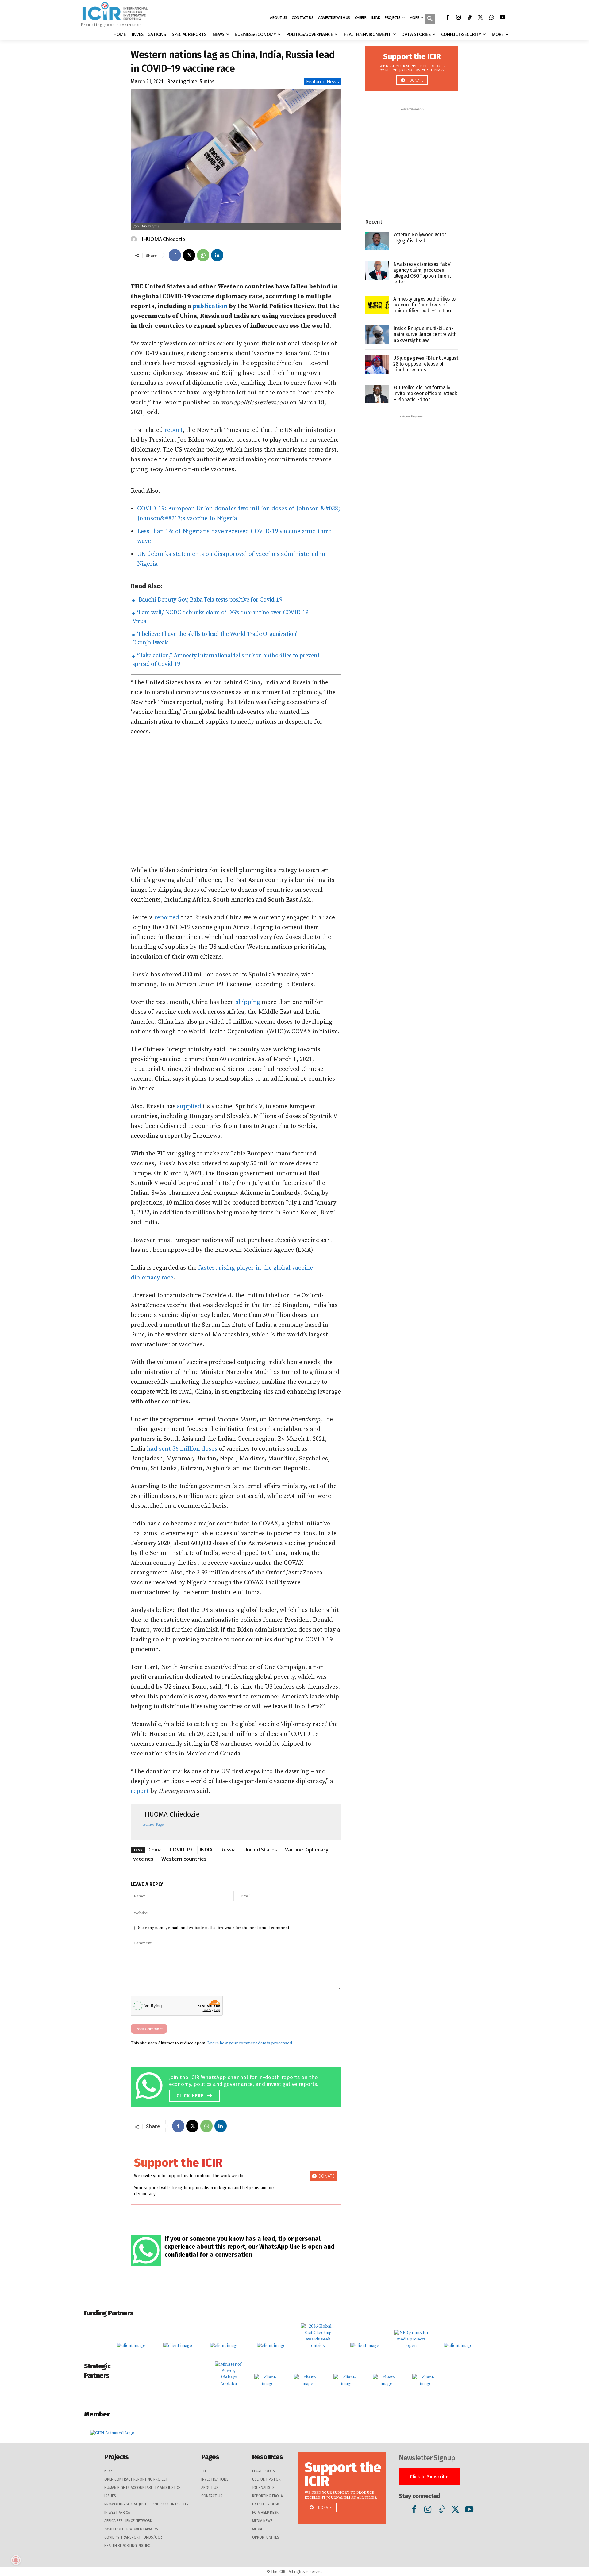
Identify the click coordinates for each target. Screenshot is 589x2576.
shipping (248, 1002)
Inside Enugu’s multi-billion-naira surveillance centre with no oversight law (425, 334)
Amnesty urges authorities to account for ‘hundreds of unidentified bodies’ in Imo (424, 305)
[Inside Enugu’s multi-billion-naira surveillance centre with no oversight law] (377, 335)
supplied (189, 1107)
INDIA (206, 1850)
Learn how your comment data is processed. (250, 2043)
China (155, 1850)
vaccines (143, 1859)
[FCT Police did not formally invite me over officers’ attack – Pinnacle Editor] (377, 394)
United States (260, 1850)
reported (167, 918)
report (173, 430)
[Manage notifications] (16, 2560)
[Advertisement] (236, 801)
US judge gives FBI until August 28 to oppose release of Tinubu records (426, 364)
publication (210, 306)
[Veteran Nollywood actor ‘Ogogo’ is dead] (377, 241)
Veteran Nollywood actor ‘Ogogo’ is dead (420, 237)
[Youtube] (502, 18)
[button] (430, 20)
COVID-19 (181, 1850)
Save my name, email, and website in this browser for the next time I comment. (214, 1928)
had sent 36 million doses (182, 1449)
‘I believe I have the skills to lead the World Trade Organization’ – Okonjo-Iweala (217, 638)
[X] (480, 18)
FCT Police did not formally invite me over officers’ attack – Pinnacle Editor (425, 393)
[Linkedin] (217, 255)
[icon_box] (237, 2086)
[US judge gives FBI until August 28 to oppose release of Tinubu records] (377, 365)
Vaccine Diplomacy (307, 1850)
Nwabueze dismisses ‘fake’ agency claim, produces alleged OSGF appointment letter (422, 273)
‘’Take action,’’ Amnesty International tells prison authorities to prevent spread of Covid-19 (226, 660)
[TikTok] (469, 18)
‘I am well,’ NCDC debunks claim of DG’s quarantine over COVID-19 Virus (220, 617)
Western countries (184, 1859)
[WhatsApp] (491, 18)
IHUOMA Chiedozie (163, 239)
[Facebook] (447, 18)
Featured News (323, 81)
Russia (228, 1850)
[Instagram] (458, 18)
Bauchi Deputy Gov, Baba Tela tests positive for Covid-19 (209, 600)
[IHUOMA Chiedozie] (135, 239)
